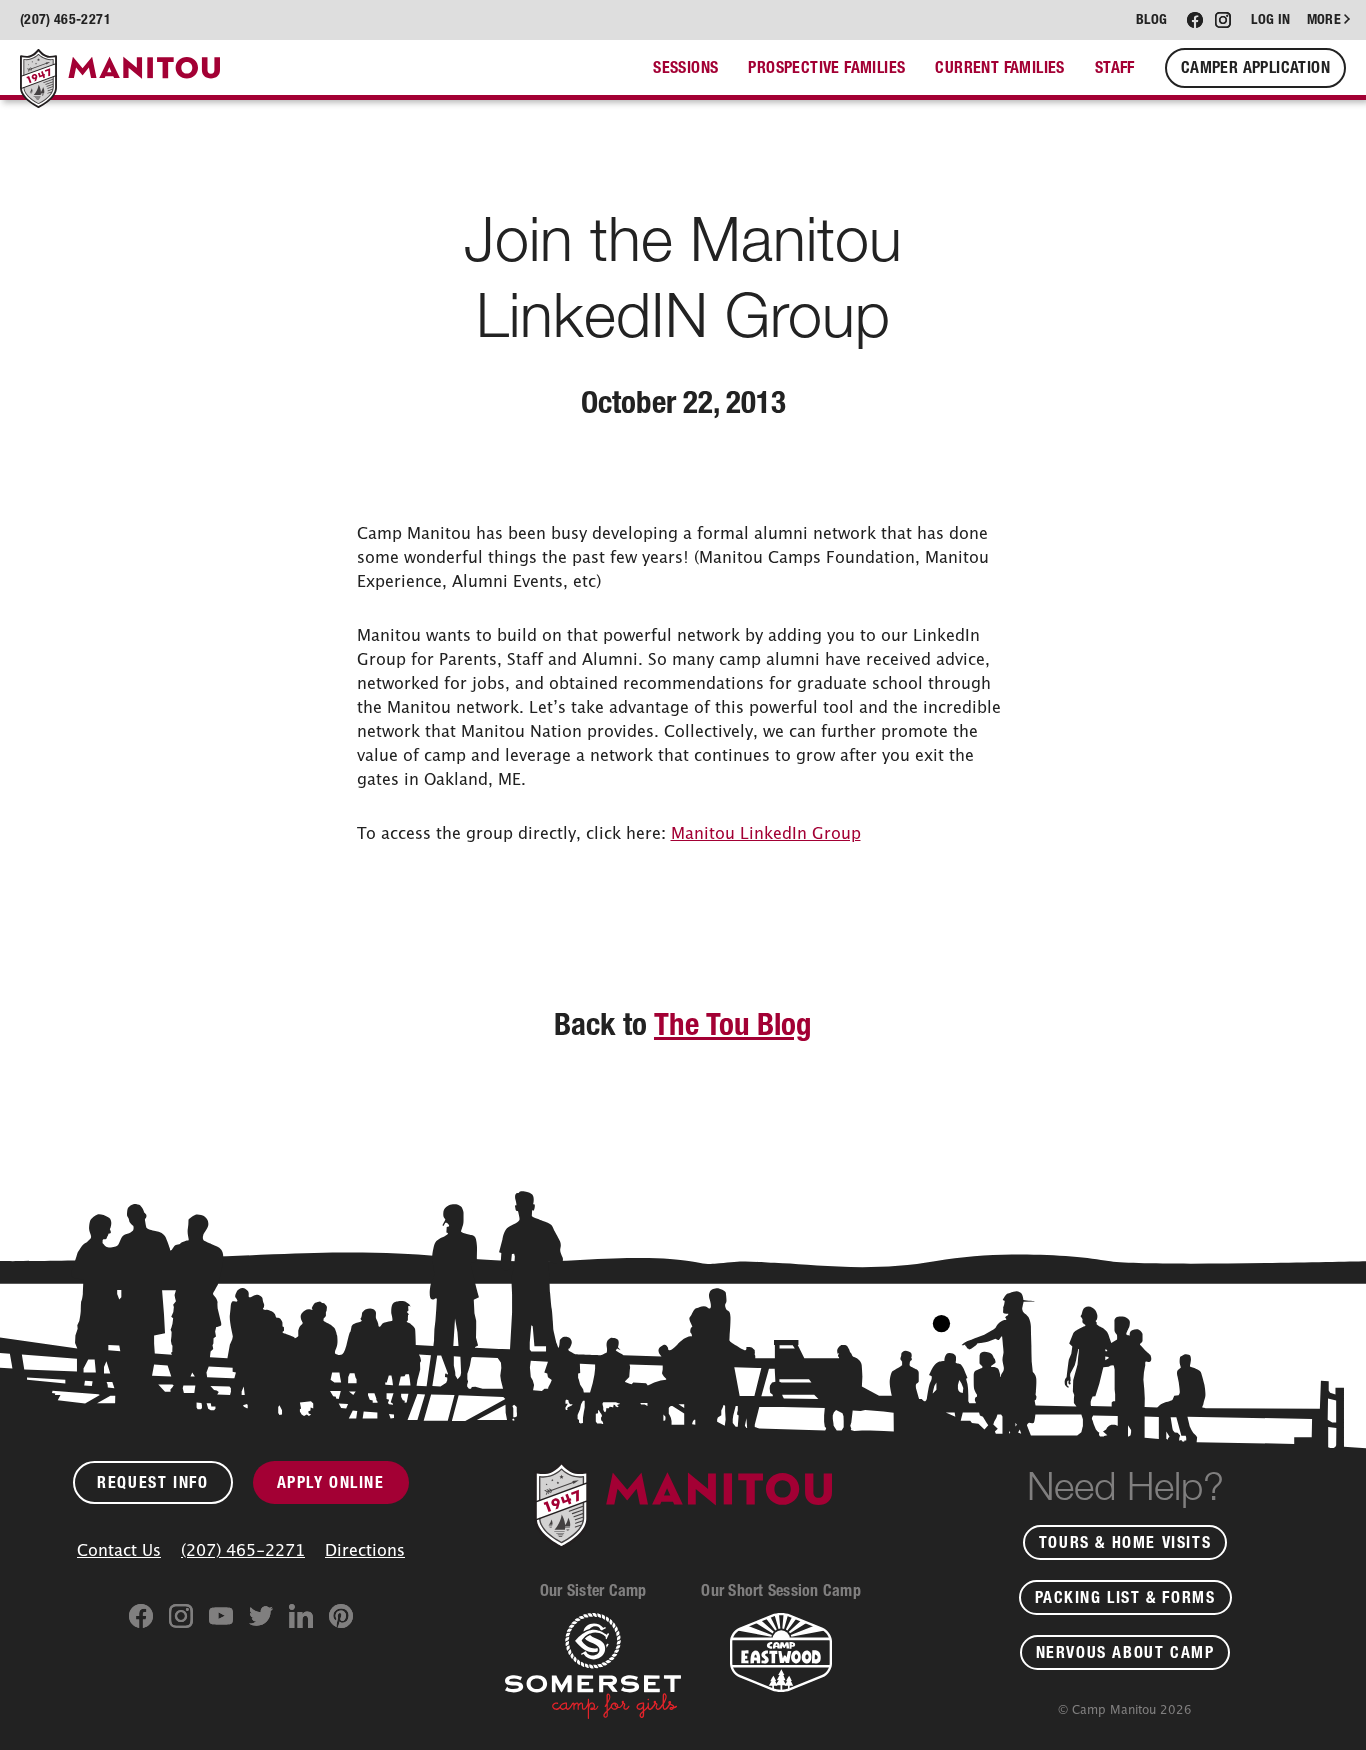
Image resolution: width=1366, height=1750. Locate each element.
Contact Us (119, 1550)
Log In (1270, 19)
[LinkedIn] (301, 1616)
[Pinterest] (341, 1616)
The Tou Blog (733, 1024)
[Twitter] (261, 1616)
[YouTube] (221, 1616)
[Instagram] (181, 1616)
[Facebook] (141, 1616)
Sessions (685, 76)
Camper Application (1255, 73)
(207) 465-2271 (243, 1550)
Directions (365, 1550)
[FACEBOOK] (1195, 20)
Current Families (999, 76)
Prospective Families (826, 76)
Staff (1114, 76)
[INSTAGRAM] (1223, 20)
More (1324, 19)
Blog (1151, 19)
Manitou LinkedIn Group (766, 833)
